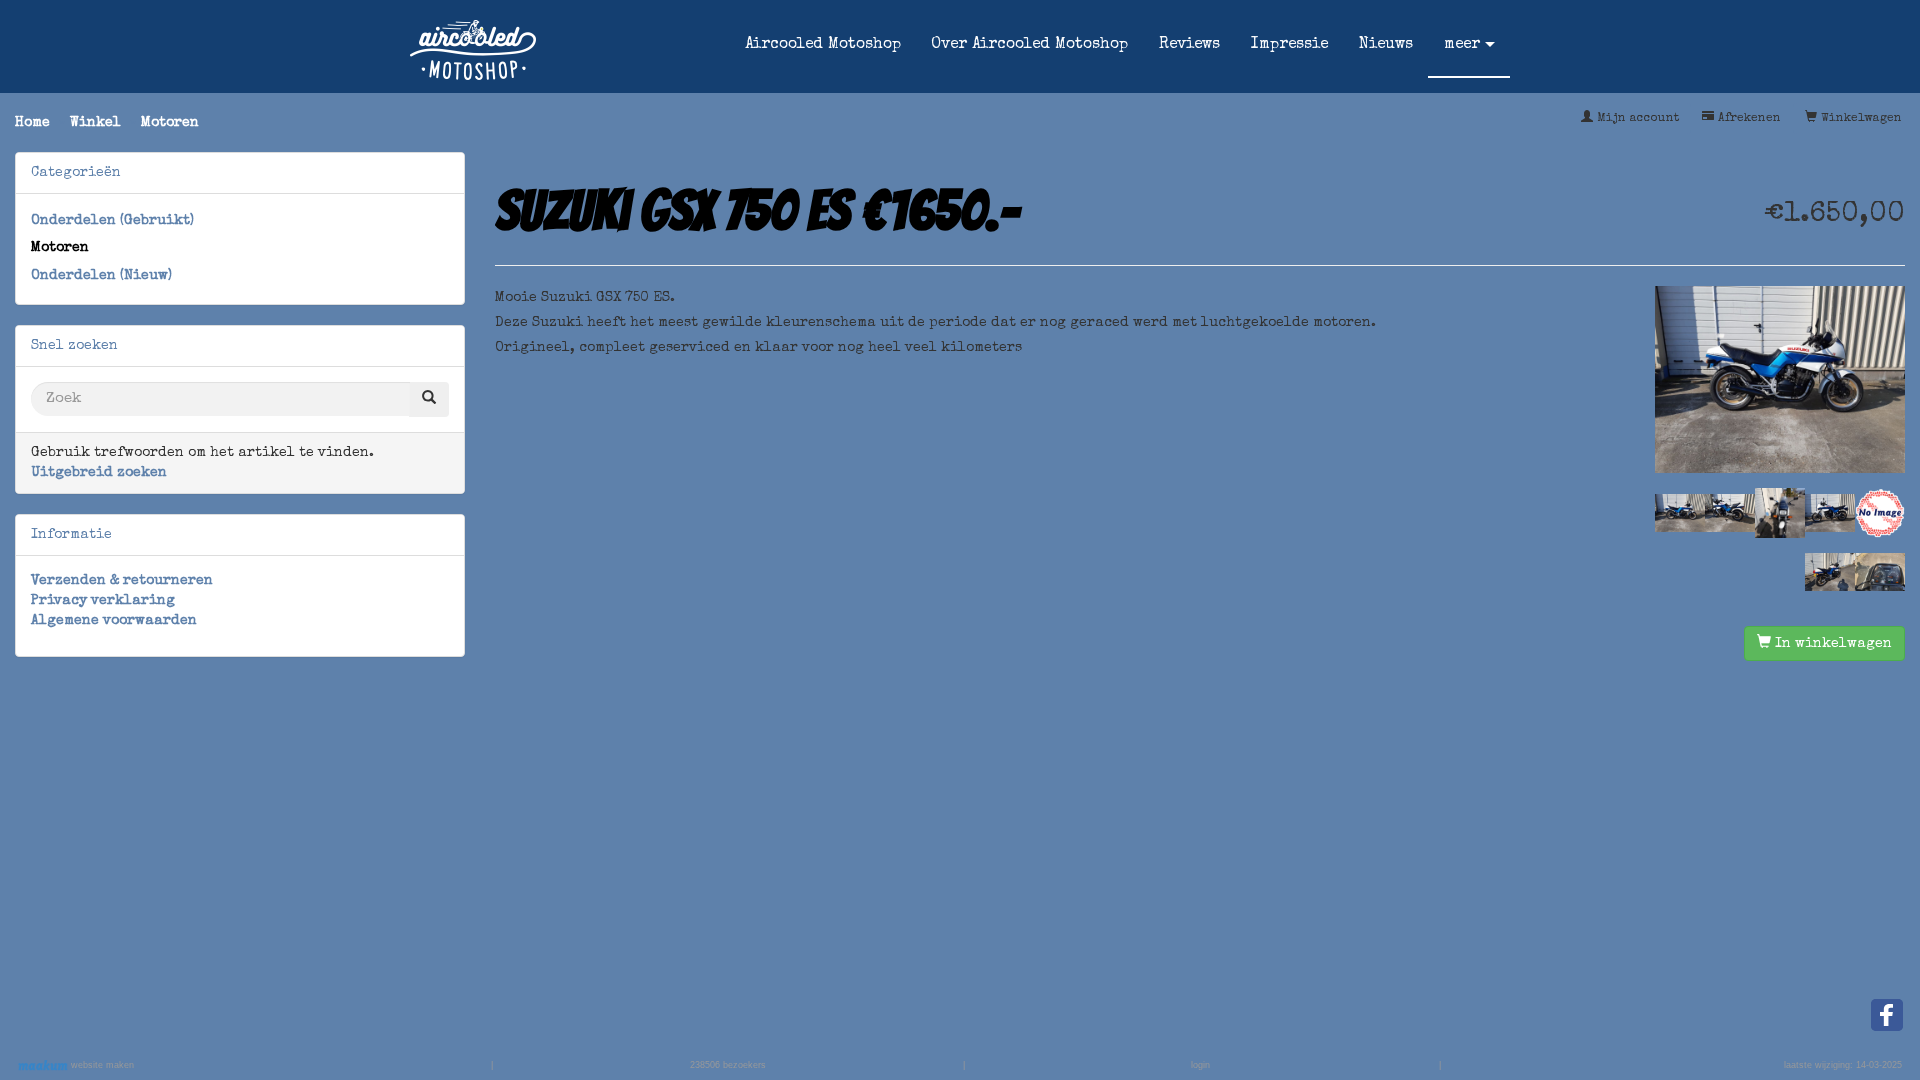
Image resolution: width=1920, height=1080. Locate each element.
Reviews (1189, 45)
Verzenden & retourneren (122, 581)
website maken (101, 1065)
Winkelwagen (1859, 119)
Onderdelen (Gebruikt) (112, 221)
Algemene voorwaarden (114, 621)
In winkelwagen (1831, 644)
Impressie (1289, 45)
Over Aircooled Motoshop (1029, 45)
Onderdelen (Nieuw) (101, 276)
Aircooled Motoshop (823, 45)
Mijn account (1636, 119)
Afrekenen (1747, 119)
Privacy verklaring (103, 601)
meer (1462, 45)
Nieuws (1386, 45)
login (1200, 1065)
